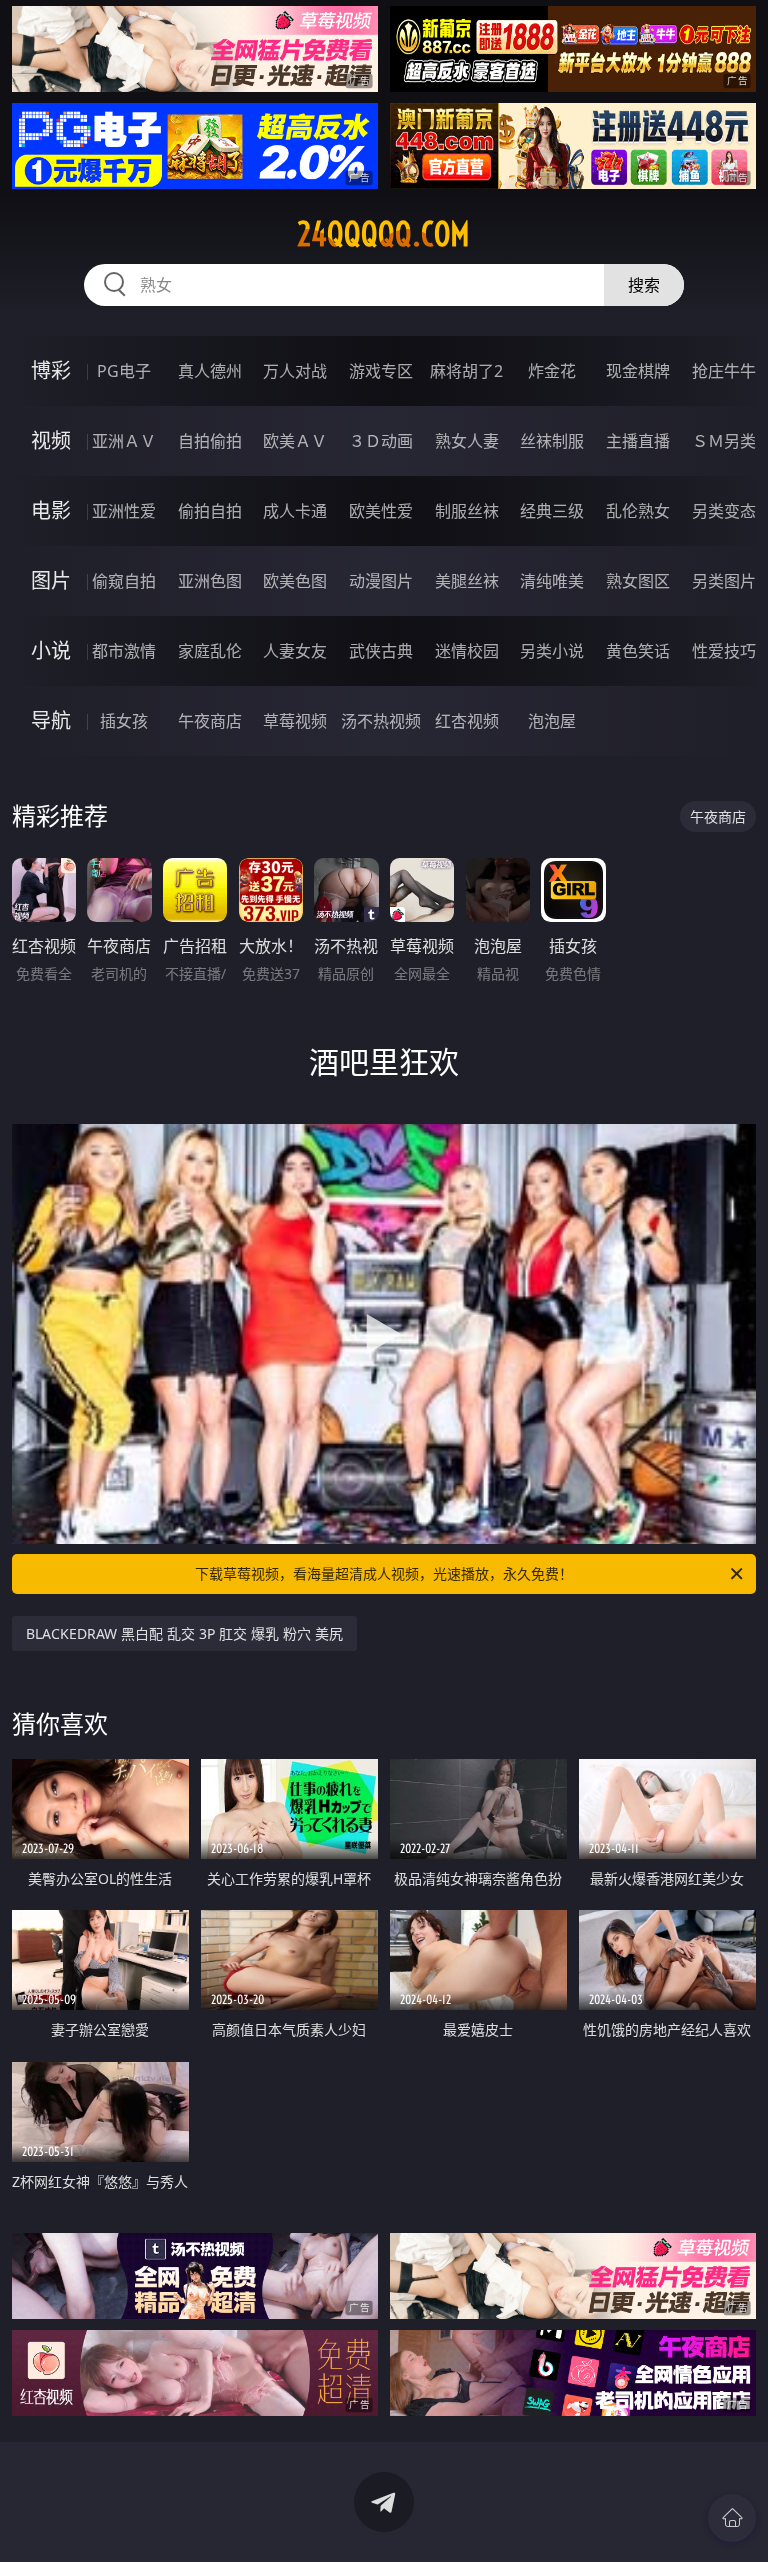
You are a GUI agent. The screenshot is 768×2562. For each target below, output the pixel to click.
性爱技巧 (724, 651)
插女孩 (124, 721)
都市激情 (124, 651)
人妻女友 (295, 651)
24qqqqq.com (383, 234)
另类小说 (552, 651)
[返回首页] (732, 2518)
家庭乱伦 (210, 651)
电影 (51, 510)
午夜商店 (210, 721)
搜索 (644, 285)
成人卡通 (295, 511)
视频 (51, 440)
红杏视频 (467, 721)
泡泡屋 (552, 721)
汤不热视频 (381, 721)
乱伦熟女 (638, 511)
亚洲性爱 (124, 511)
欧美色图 (295, 581)
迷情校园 (467, 651)
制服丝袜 (467, 511)
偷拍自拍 (210, 511)
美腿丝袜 (467, 581)
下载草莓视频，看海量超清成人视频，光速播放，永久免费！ (384, 1573)
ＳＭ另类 (724, 441)
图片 (51, 580)
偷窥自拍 (124, 581)
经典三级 (552, 511)
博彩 (51, 370)
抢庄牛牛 (724, 371)
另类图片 (724, 581)
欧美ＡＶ (295, 441)
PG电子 (124, 371)
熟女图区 (638, 581)
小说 (51, 650)
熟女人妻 (467, 441)
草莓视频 (295, 721)
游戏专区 (381, 371)
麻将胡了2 (466, 371)
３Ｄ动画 (381, 441)
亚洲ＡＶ (124, 441)
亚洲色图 (210, 581)
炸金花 (552, 371)
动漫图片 (381, 581)
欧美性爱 (381, 511)
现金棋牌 (638, 371)
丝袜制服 (552, 441)
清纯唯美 (552, 581)
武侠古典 (381, 651)
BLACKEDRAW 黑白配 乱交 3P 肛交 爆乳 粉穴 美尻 (184, 1633)
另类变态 (724, 511)
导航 (51, 720)
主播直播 (638, 441)
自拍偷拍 (210, 441)
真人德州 (210, 371)
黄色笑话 (638, 651)
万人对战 (295, 371)
